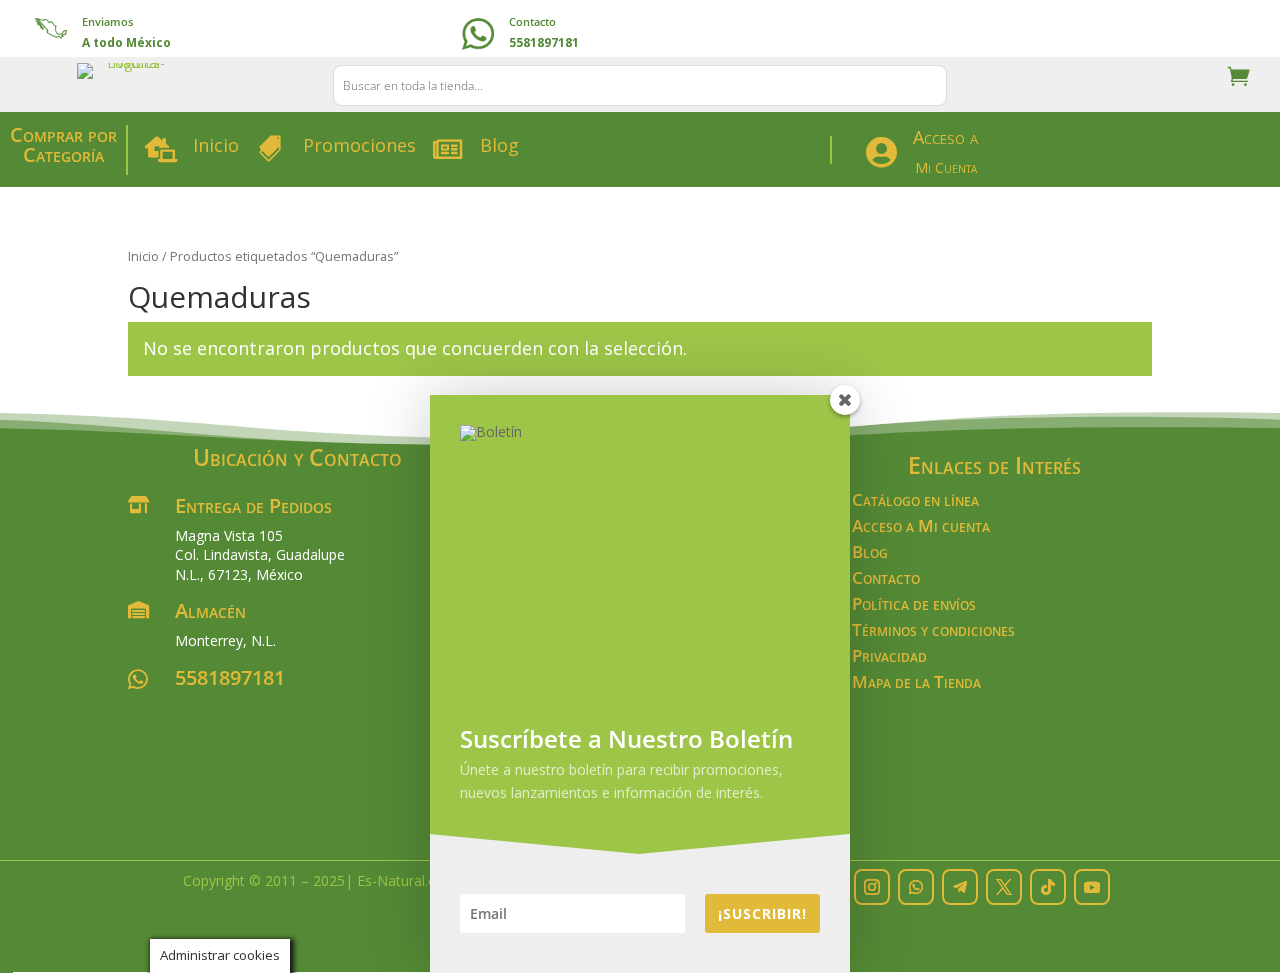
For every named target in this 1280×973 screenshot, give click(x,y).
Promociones (359, 145)
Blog (499, 145)
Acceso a (945, 137)
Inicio (216, 145)
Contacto (532, 21)
